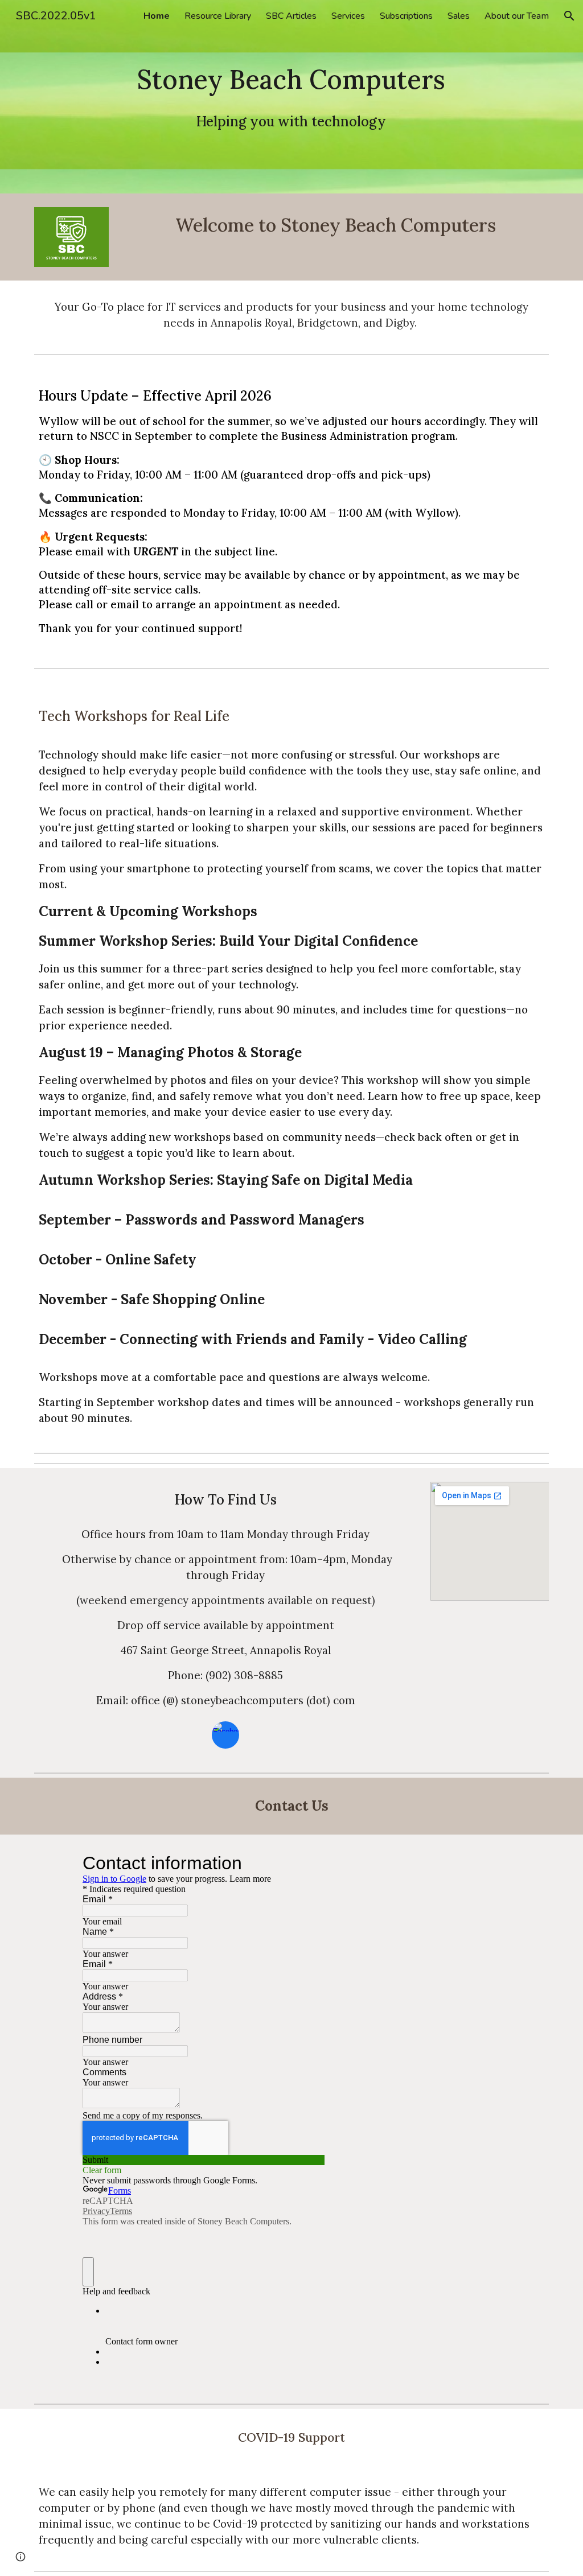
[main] (291, 97)
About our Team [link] (517, 16)
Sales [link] (459, 16)
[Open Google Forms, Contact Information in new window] (307, 1863)
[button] (569, 16)
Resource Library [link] (218, 16)
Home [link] (157, 16)
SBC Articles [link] (291, 16)
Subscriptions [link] (406, 16)
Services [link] (348, 16)
